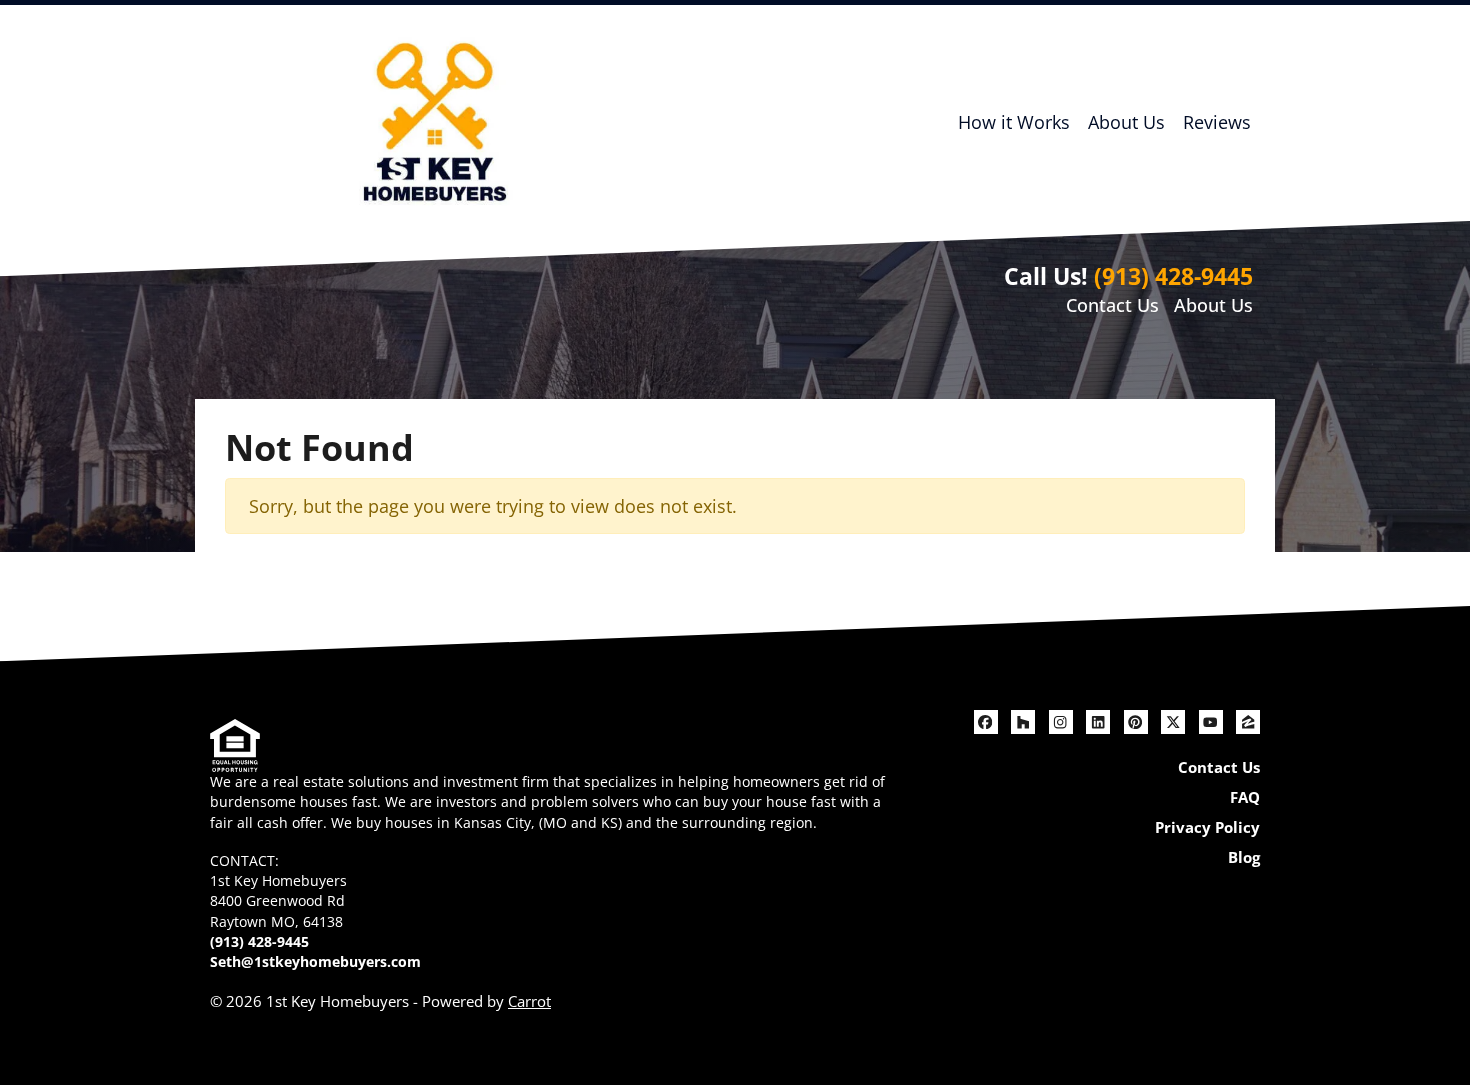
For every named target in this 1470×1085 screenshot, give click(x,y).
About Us (1126, 122)
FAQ (1245, 797)
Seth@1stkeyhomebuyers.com (315, 962)
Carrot (529, 1001)
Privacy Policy (1207, 827)
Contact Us (1112, 305)
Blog (1244, 857)
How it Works (1014, 122)
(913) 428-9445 (1173, 276)
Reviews (1217, 122)
